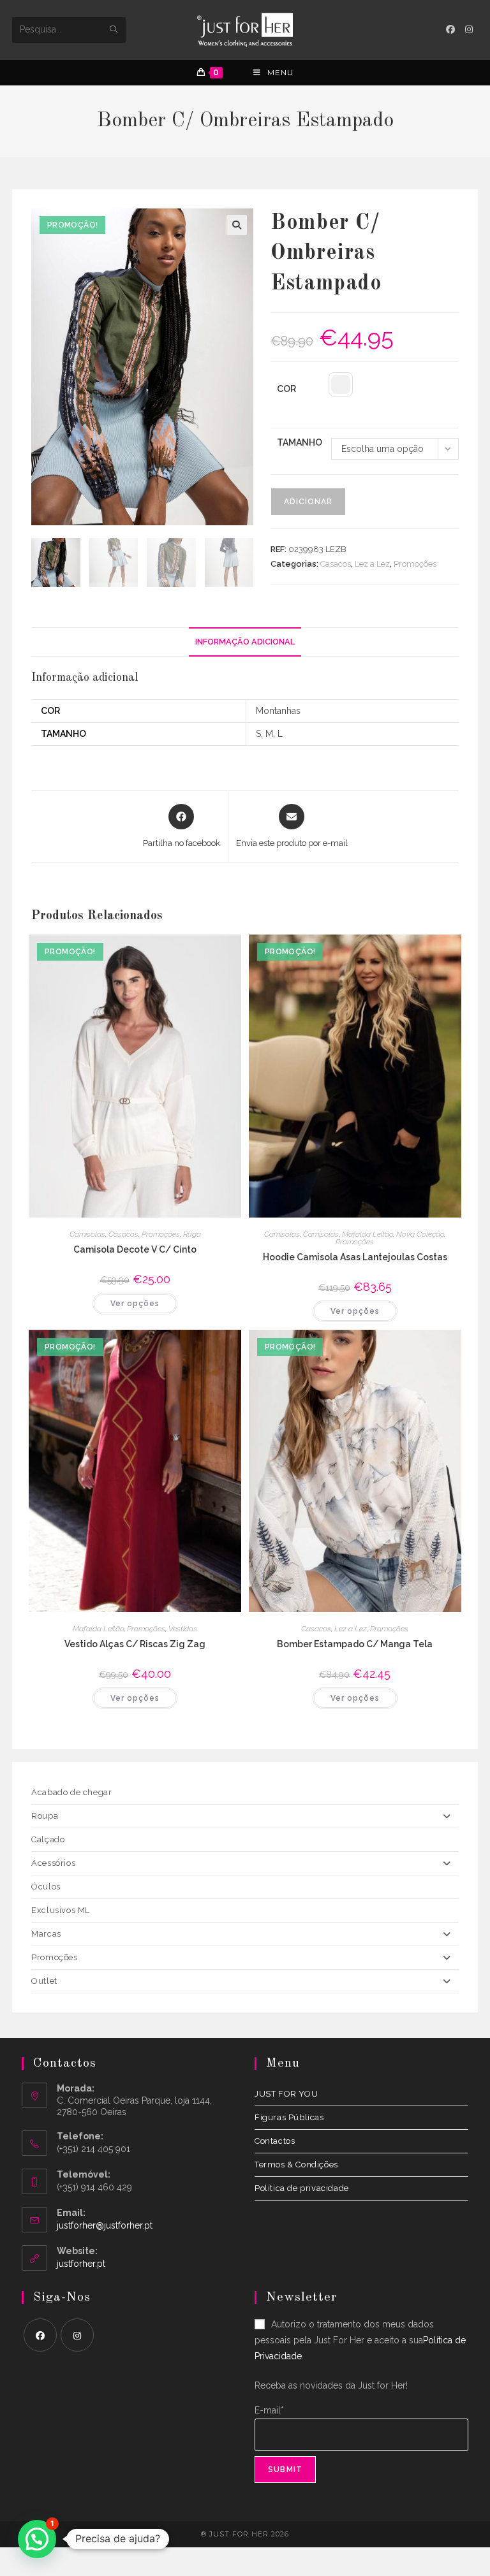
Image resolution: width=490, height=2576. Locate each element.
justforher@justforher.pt (105, 2225)
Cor (286, 389)
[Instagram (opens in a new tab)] (469, 29)
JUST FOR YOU (286, 2094)
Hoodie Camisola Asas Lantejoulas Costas (355, 1257)
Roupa (45, 1816)
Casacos (336, 564)
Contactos (275, 2141)
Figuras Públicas (289, 2117)
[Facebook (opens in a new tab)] (450, 29)
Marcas (46, 1934)
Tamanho (300, 442)
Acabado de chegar (71, 1792)
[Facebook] (40, 2335)
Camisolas (87, 1234)
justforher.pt (81, 2264)
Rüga (192, 1234)
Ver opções (135, 1304)
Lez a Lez (372, 564)
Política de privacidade (302, 2188)
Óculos (46, 1887)
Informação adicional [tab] (245, 642)
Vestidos (183, 1629)
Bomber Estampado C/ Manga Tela (355, 1644)
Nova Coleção (420, 1234)
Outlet (44, 1981)
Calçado (48, 1839)
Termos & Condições (296, 2165)
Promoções (415, 564)
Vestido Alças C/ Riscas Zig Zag (135, 1644)
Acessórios (53, 1863)
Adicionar (308, 502)
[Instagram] (77, 2335)
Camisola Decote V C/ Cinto (135, 1249)
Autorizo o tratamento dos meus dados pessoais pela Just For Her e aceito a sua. (360, 2340)
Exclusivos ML (61, 1910)
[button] (237, 225)
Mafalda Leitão (367, 1234)
